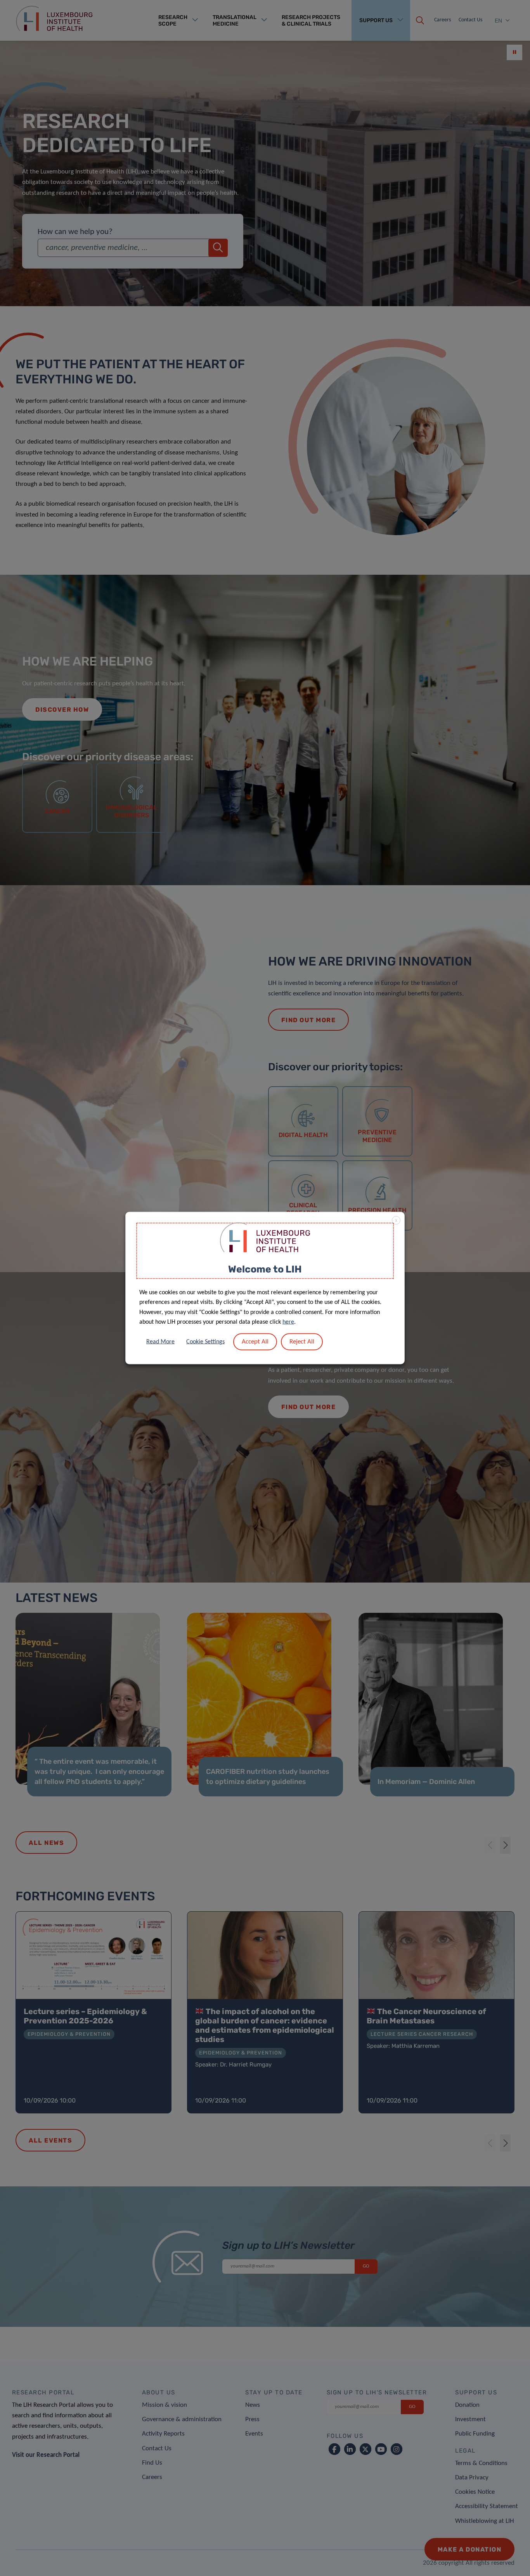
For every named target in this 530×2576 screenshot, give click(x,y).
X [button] (396, 1221)
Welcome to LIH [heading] (265, 1269)
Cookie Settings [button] (205, 1342)
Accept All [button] (255, 1341)
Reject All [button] (302, 1341)
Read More (160, 1342)
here (288, 1322)
